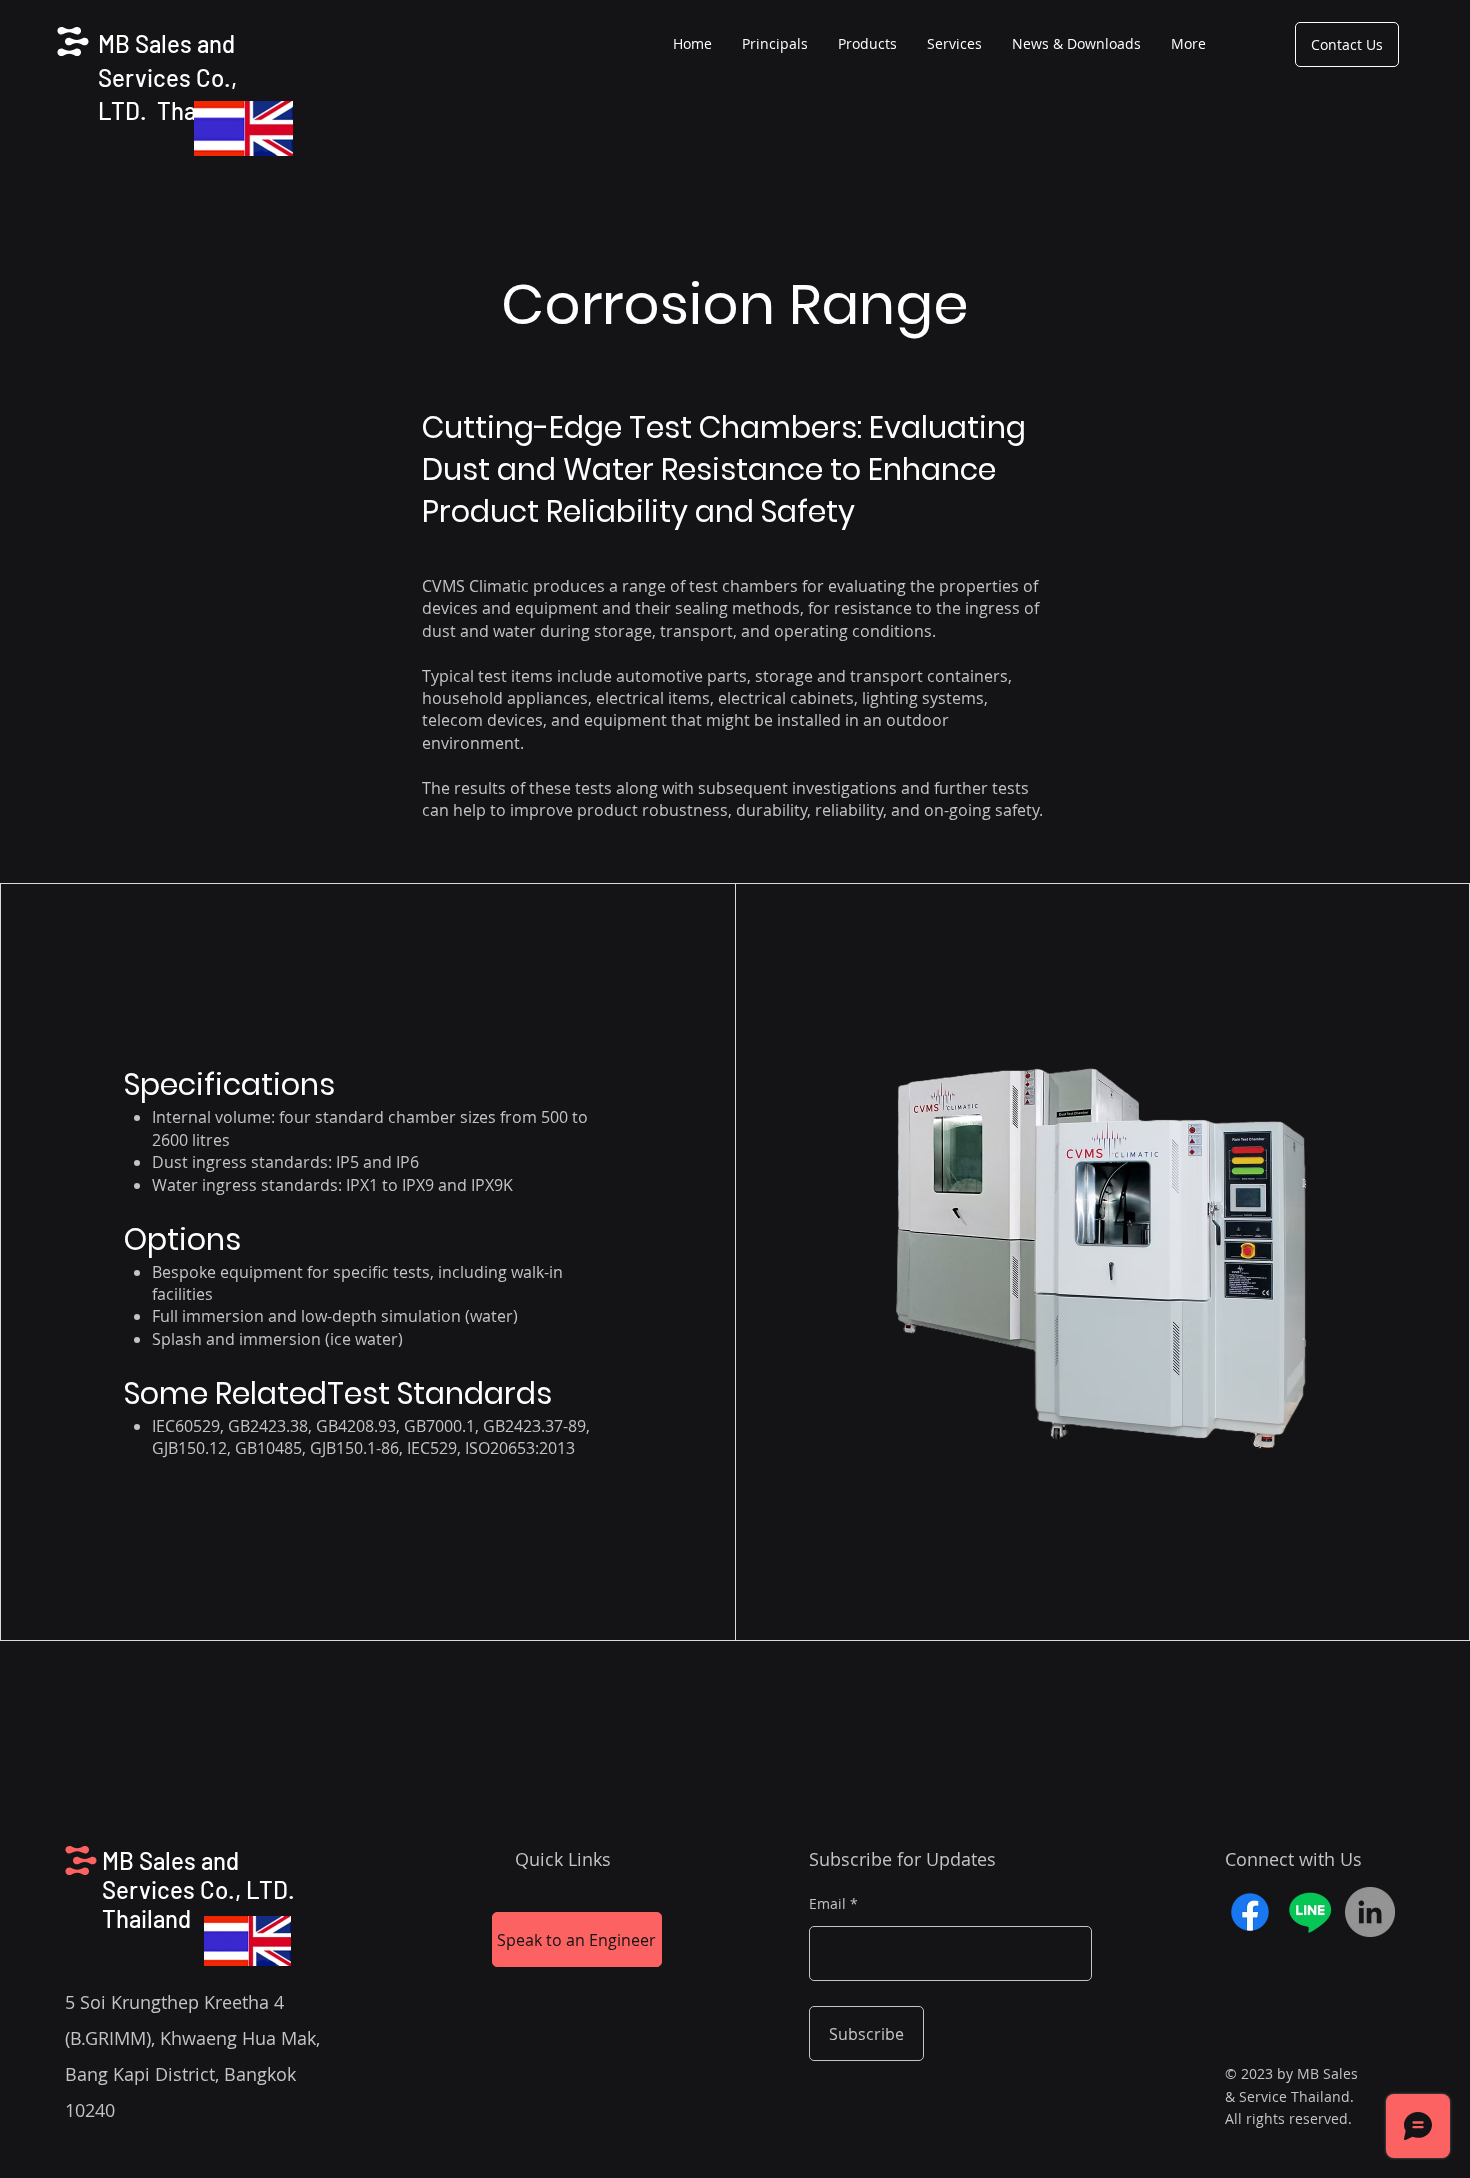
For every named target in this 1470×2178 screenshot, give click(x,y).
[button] (867, 44)
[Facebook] (1250, 1912)
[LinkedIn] (1370, 1912)
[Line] (1310, 1912)
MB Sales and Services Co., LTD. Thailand (172, 77)
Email (827, 1904)
